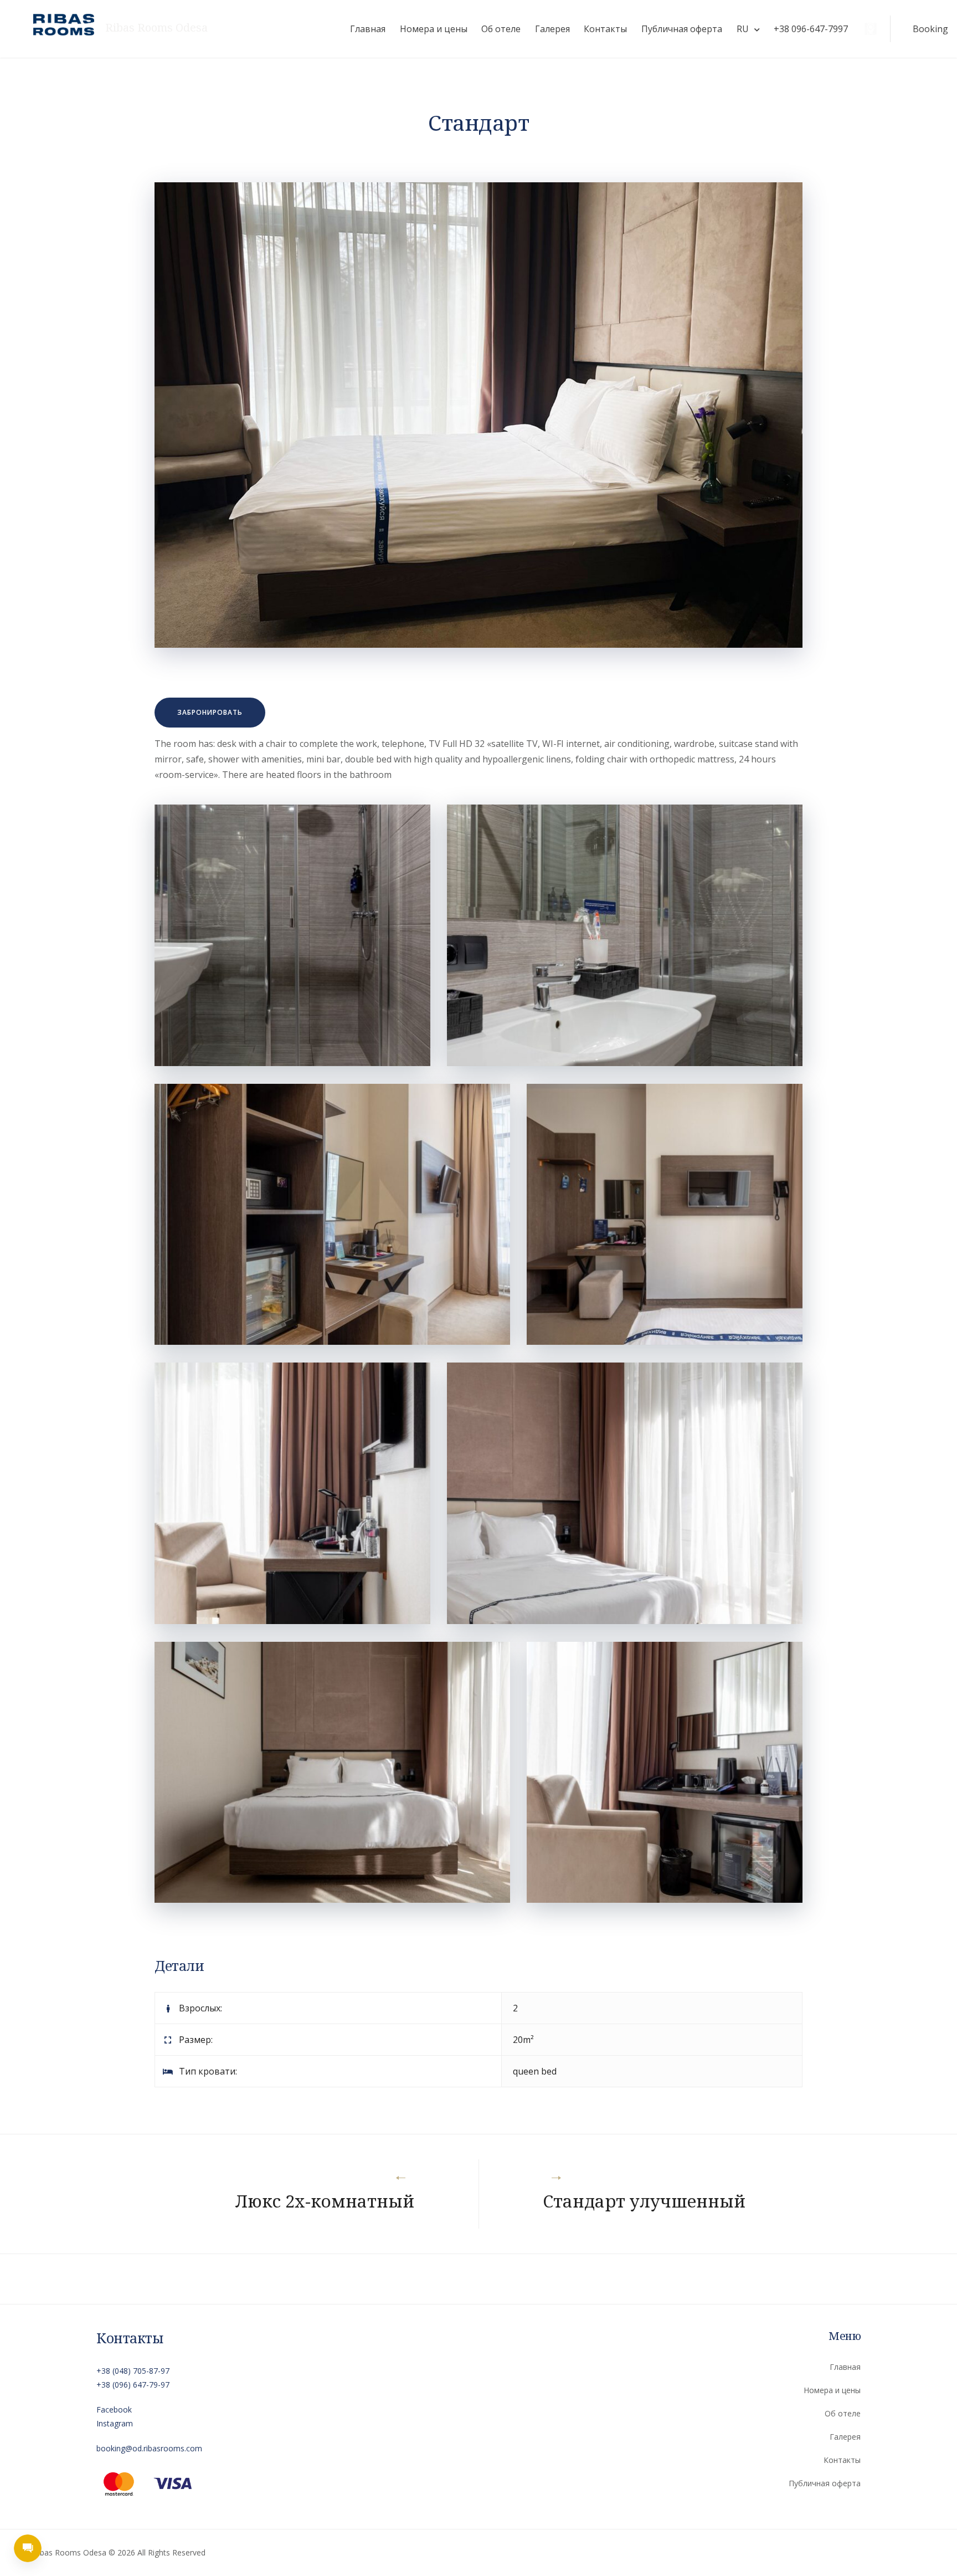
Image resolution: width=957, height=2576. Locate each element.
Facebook (114, 2409)
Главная (368, 29)
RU (743, 29)
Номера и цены (434, 29)
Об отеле (501, 29)
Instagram (115, 2423)
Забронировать (210, 712)
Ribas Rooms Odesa (156, 28)
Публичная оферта (682, 29)
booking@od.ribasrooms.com (149, 2448)
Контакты (605, 29)
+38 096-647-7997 (811, 29)
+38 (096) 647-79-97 (133, 2385)
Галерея (552, 29)
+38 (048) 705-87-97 (133, 2371)
